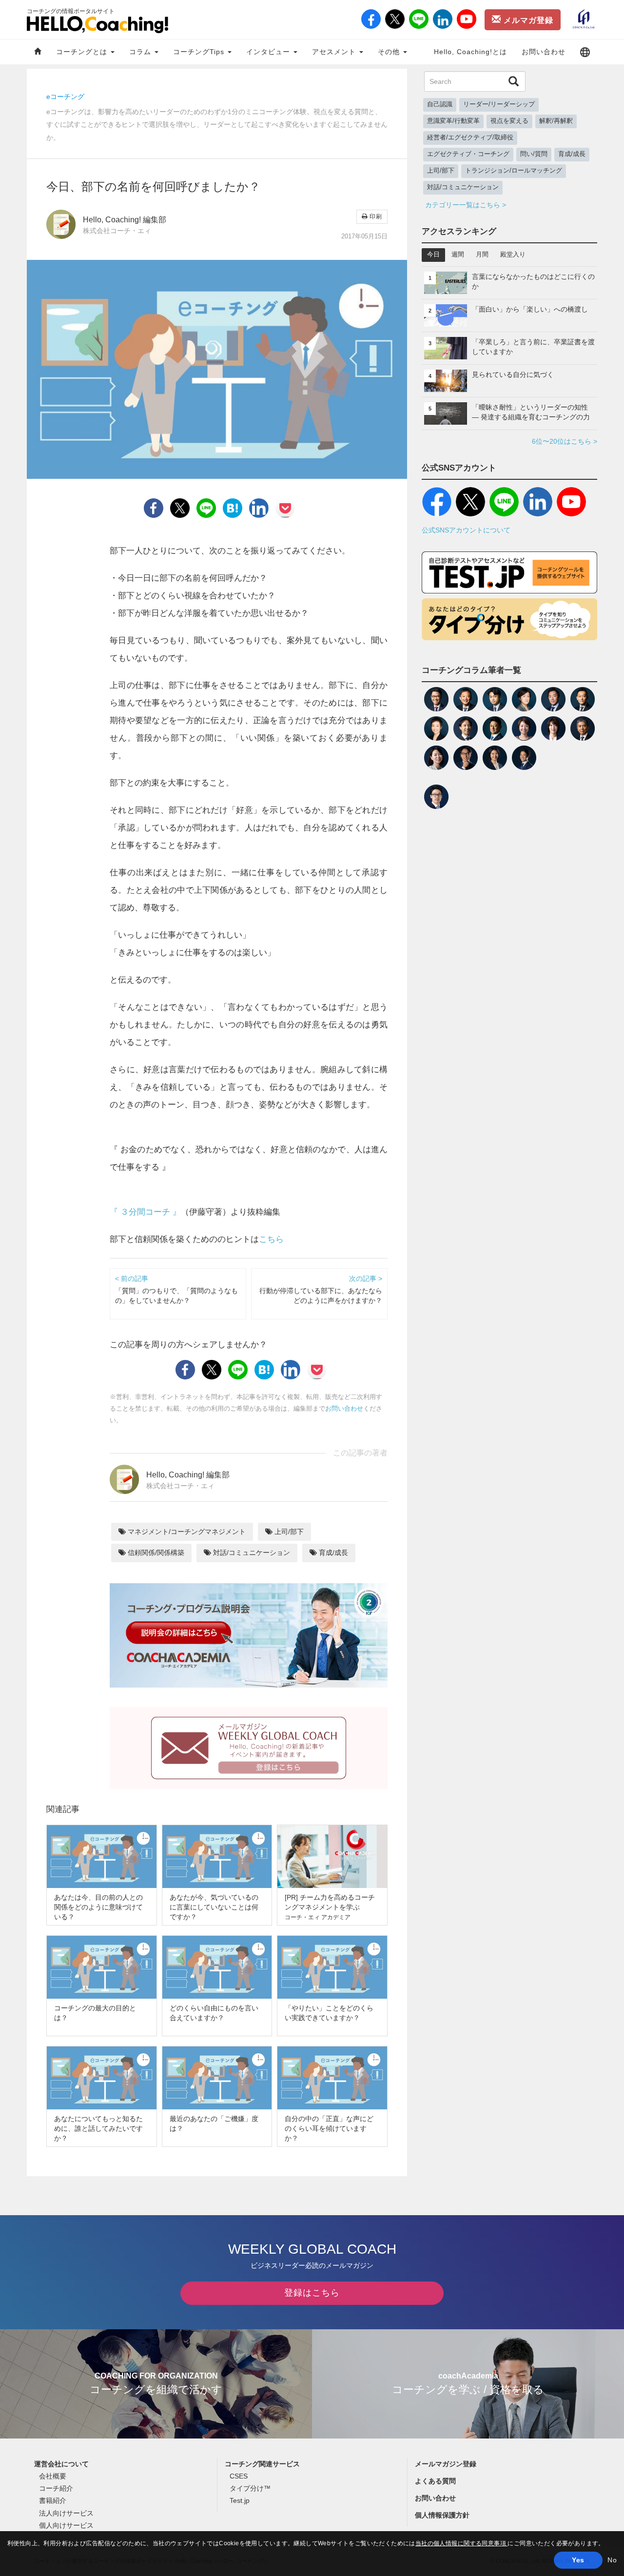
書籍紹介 (53, 2500)
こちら (271, 1239)
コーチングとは (83, 52)
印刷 (375, 216)
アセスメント (335, 52)
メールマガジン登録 (446, 2464)
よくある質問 (435, 2481)
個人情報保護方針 (442, 2515)
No (612, 2560)
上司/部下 (288, 1532)
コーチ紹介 (56, 2488)
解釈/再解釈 (556, 121)
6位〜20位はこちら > (565, 441)
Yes (578, 2560)
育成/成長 (332, 1553)
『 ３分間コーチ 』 (145, 1212)
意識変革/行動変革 (453, 121)
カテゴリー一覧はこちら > (466, 205)
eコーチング (65, 97)
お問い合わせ (544, 52)
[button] (585, 52)
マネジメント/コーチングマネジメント (186, 1532)
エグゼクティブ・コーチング (468, 154)
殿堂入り (513, 255)
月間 (482, 255)
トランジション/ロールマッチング (514, 171)
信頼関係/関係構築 (155, 1553)
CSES (239, 2476)
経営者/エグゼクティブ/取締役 (470, 138)
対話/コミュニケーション (251, 1553)
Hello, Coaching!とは (470, 52)
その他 (390, 52)
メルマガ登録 (527, 20)
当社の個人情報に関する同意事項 (462, 2543)
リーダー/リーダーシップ (499, 104)
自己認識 (440, 104)
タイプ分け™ (250, 2488)
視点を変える (509, 121)
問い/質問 (534, 154)
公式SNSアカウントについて (466, 530)
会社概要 (53, 2476)
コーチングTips (200, 52)
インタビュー (269, 52)
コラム (141, 52)
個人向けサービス (66, 2525)
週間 (458, 255)
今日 (433, 255)
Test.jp (240, 2500)
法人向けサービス (66, 2513)
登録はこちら (312, 2293)
